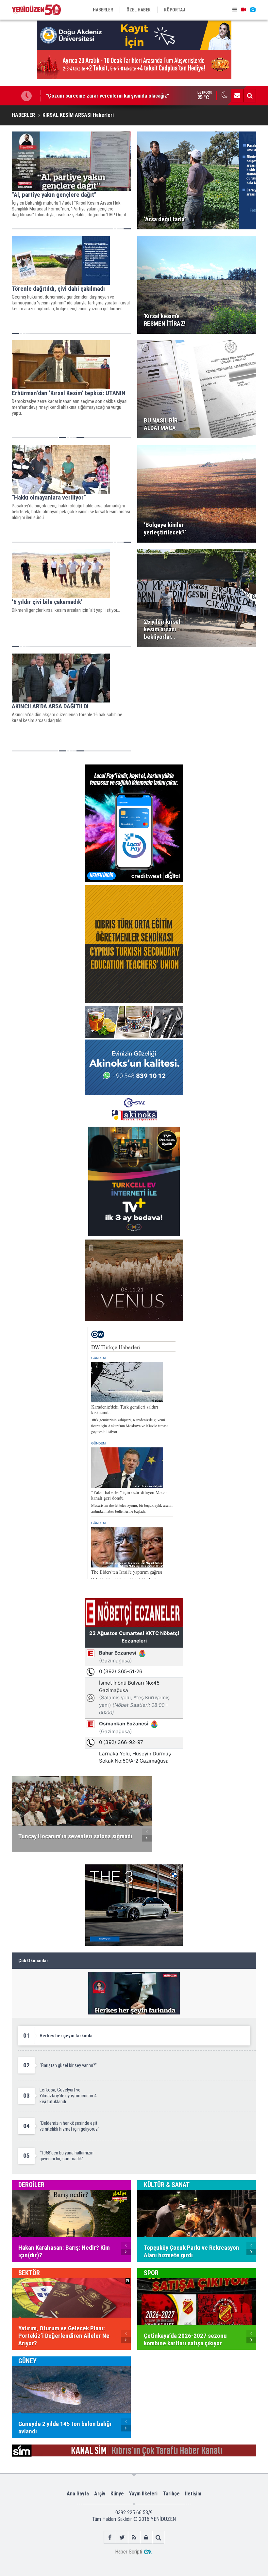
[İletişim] (237, 96)
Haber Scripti (129, 2552)
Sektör (29, 2273)
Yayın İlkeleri (143, 2494)
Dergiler (31, 2185)
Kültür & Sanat (167, 2185)
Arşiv (100, 2494)
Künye (117, 2494)
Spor (151, 2273)
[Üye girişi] (146, 2537)
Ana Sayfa (78, 2494)
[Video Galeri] (243, 10)
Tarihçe (171, 2494)
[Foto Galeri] (253, 10)
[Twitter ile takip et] (122, 2537)
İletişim (193, 2494)
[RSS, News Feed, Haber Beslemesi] (134, 2537)
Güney (27, 2361)
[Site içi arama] (250, 96)
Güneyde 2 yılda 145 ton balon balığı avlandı (95, 96)
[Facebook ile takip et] (110, 2537)
